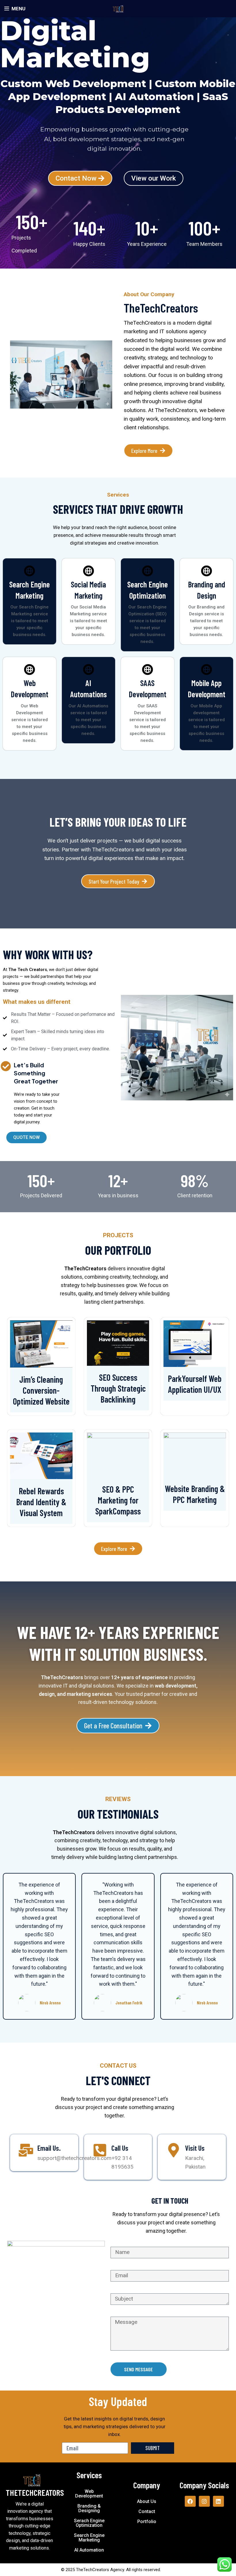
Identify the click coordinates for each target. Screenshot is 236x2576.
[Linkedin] (218, 2501)
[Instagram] (204, 2501)
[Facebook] (190, 2501)
